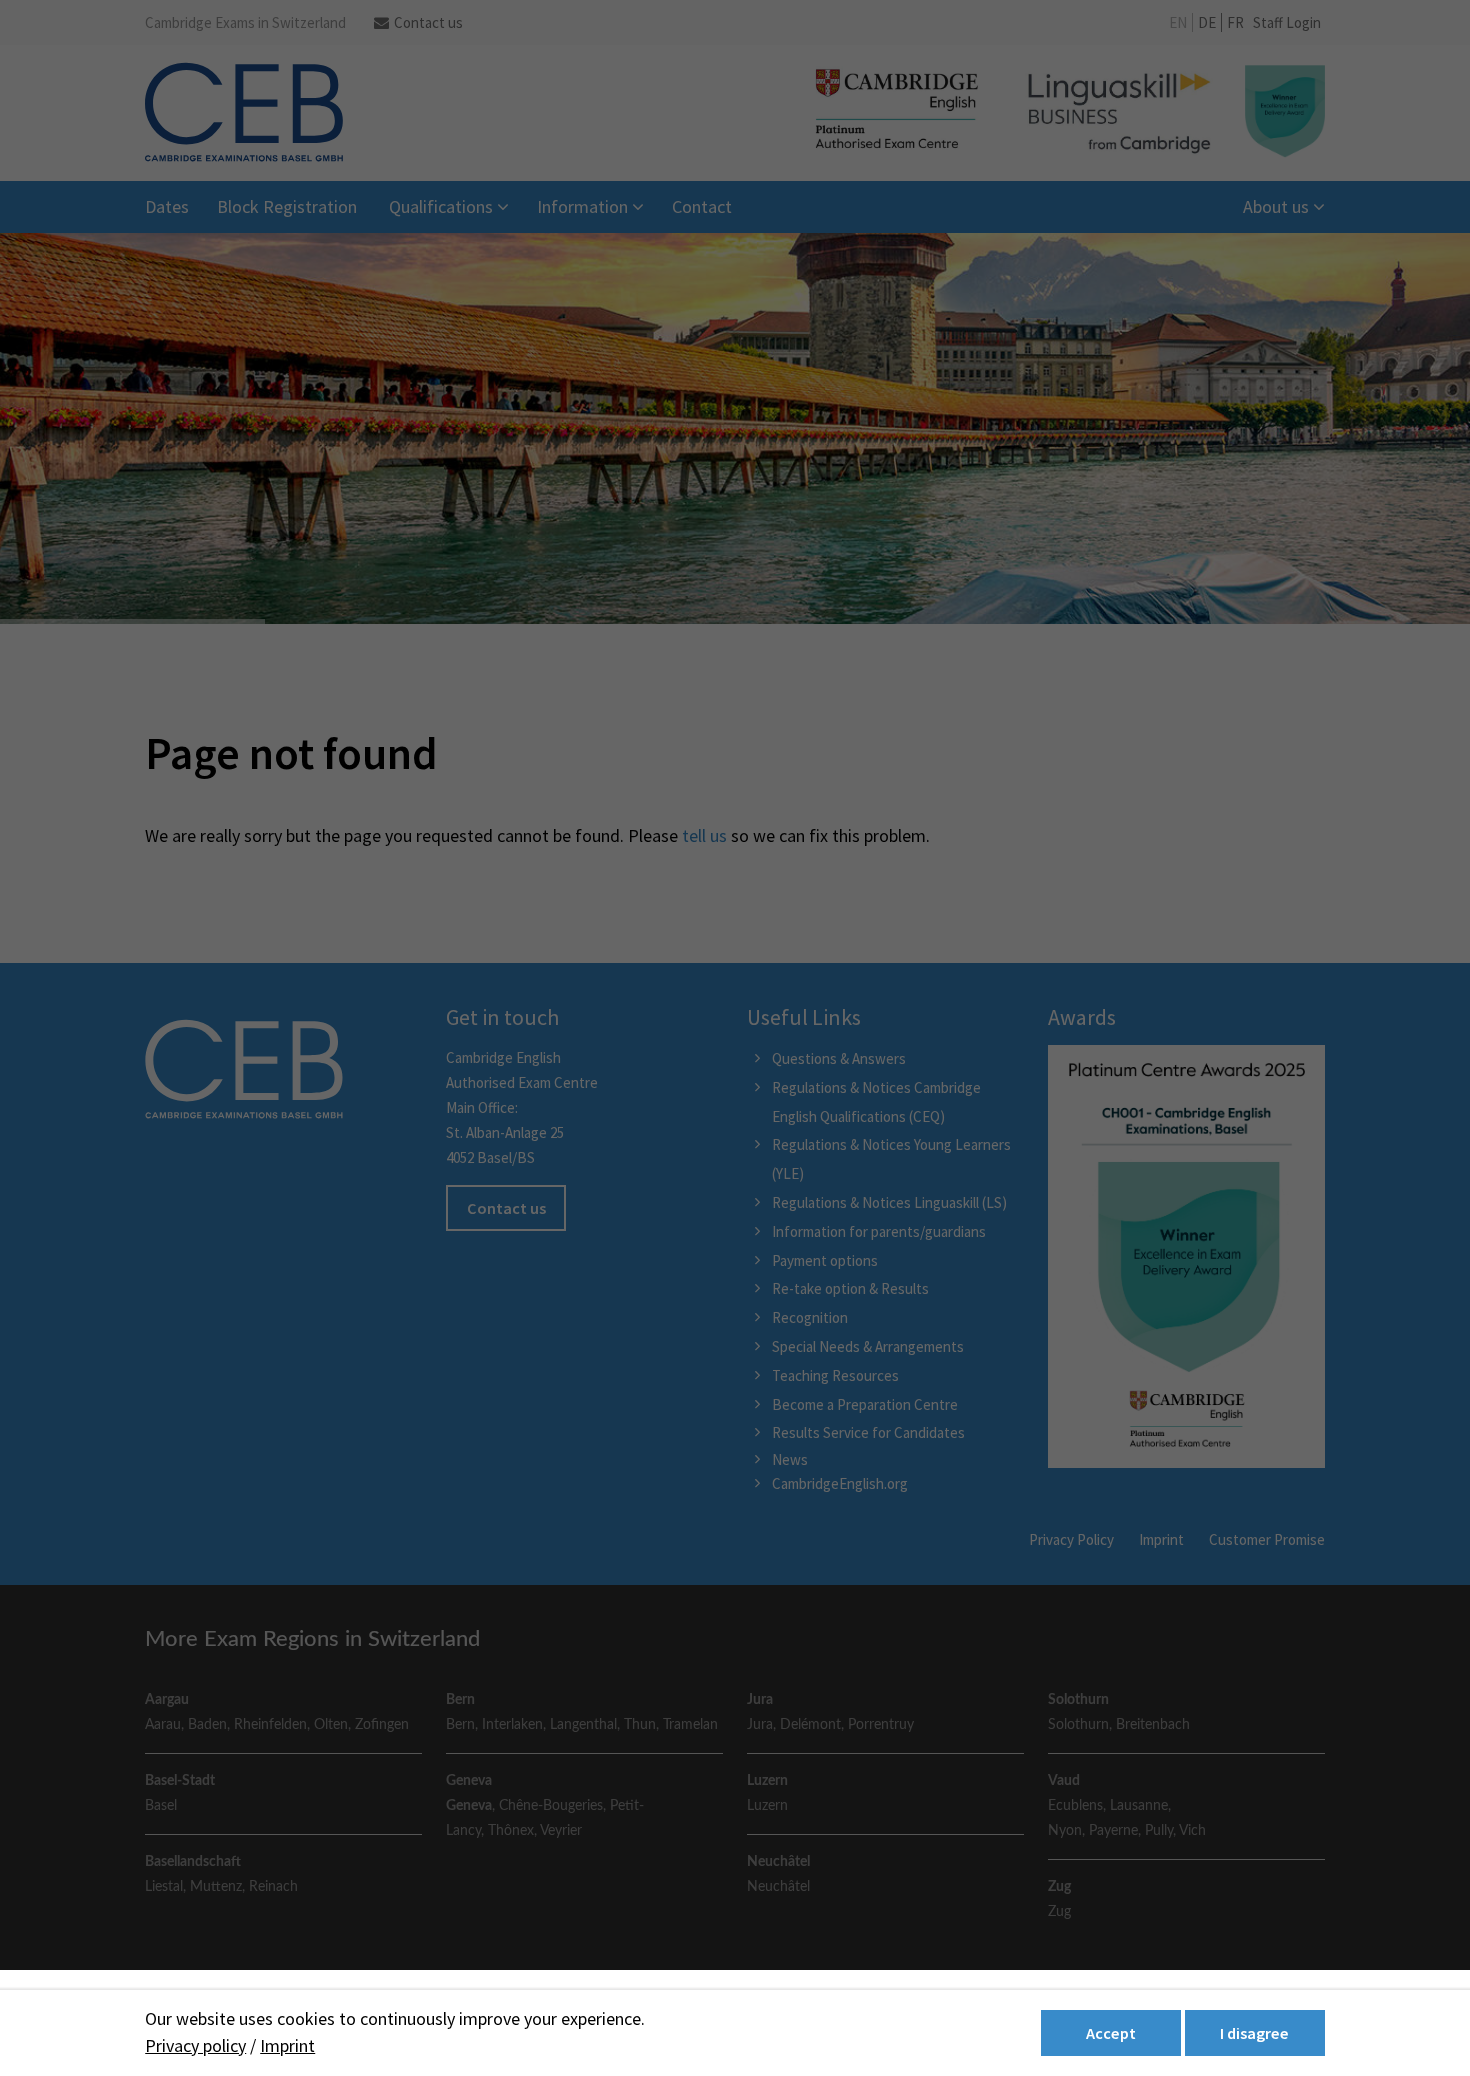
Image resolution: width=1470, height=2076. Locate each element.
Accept (1111, 2033)
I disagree (1254, 2033)
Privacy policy (195, 2045)
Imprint (287, 2045)
